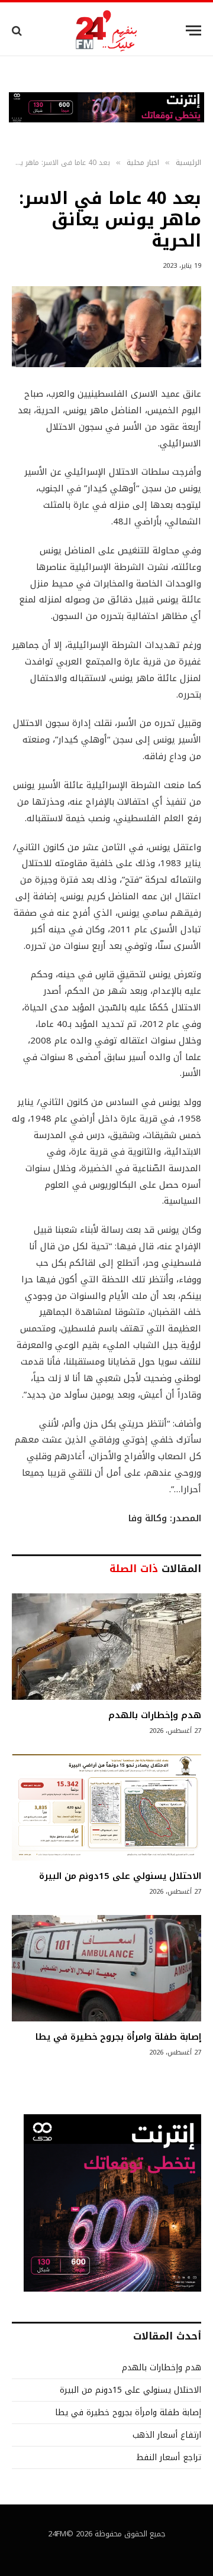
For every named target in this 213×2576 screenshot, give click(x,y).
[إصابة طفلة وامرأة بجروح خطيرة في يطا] (106, 1968)
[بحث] (18, 30)
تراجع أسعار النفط (169, 2457)
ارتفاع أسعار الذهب (167, 2435)
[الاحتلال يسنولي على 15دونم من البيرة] (106, 1807)
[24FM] (107, 30)
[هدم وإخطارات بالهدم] (106, 1647)
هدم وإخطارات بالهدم (155, 1715)
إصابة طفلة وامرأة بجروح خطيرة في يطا (118, 2037)
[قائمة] (193, 30)
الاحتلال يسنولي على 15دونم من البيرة (120, 1876)
